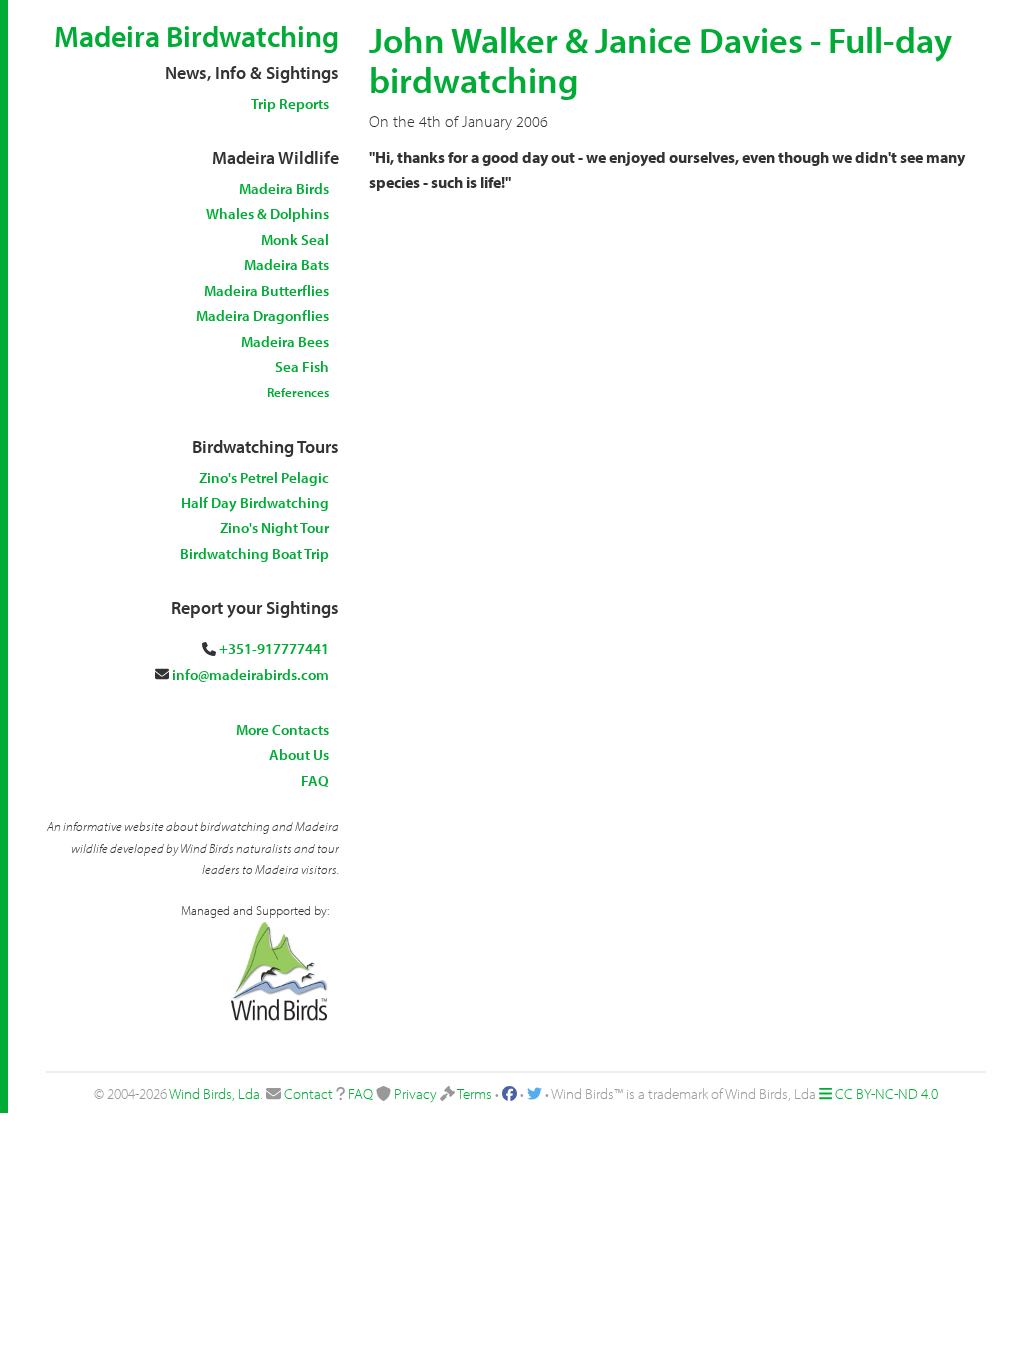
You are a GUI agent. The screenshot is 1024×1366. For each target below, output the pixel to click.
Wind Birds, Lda (214, 1093)
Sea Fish (302, 366)
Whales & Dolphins (267, 213)
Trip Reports (290, 103)
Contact (308, 1093)
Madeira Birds (284, 188)
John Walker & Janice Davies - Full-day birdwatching (660, 59)
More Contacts (282, 729)
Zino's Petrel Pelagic (264, 477)
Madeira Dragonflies (262, 315)
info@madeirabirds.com (250, 674)
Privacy (415, 1093)
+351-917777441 (274, 648)
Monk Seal (295, 239)
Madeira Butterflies (266, 290)
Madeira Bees (285, 341)
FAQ (315, 780)
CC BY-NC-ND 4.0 (886, 1093)
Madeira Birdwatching (196, 36)
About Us (299, 754)
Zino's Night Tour (274, 527)
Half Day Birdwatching (255, 502)
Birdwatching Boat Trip (254, 553)
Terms (474, 1093)
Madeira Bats (286, 264)
